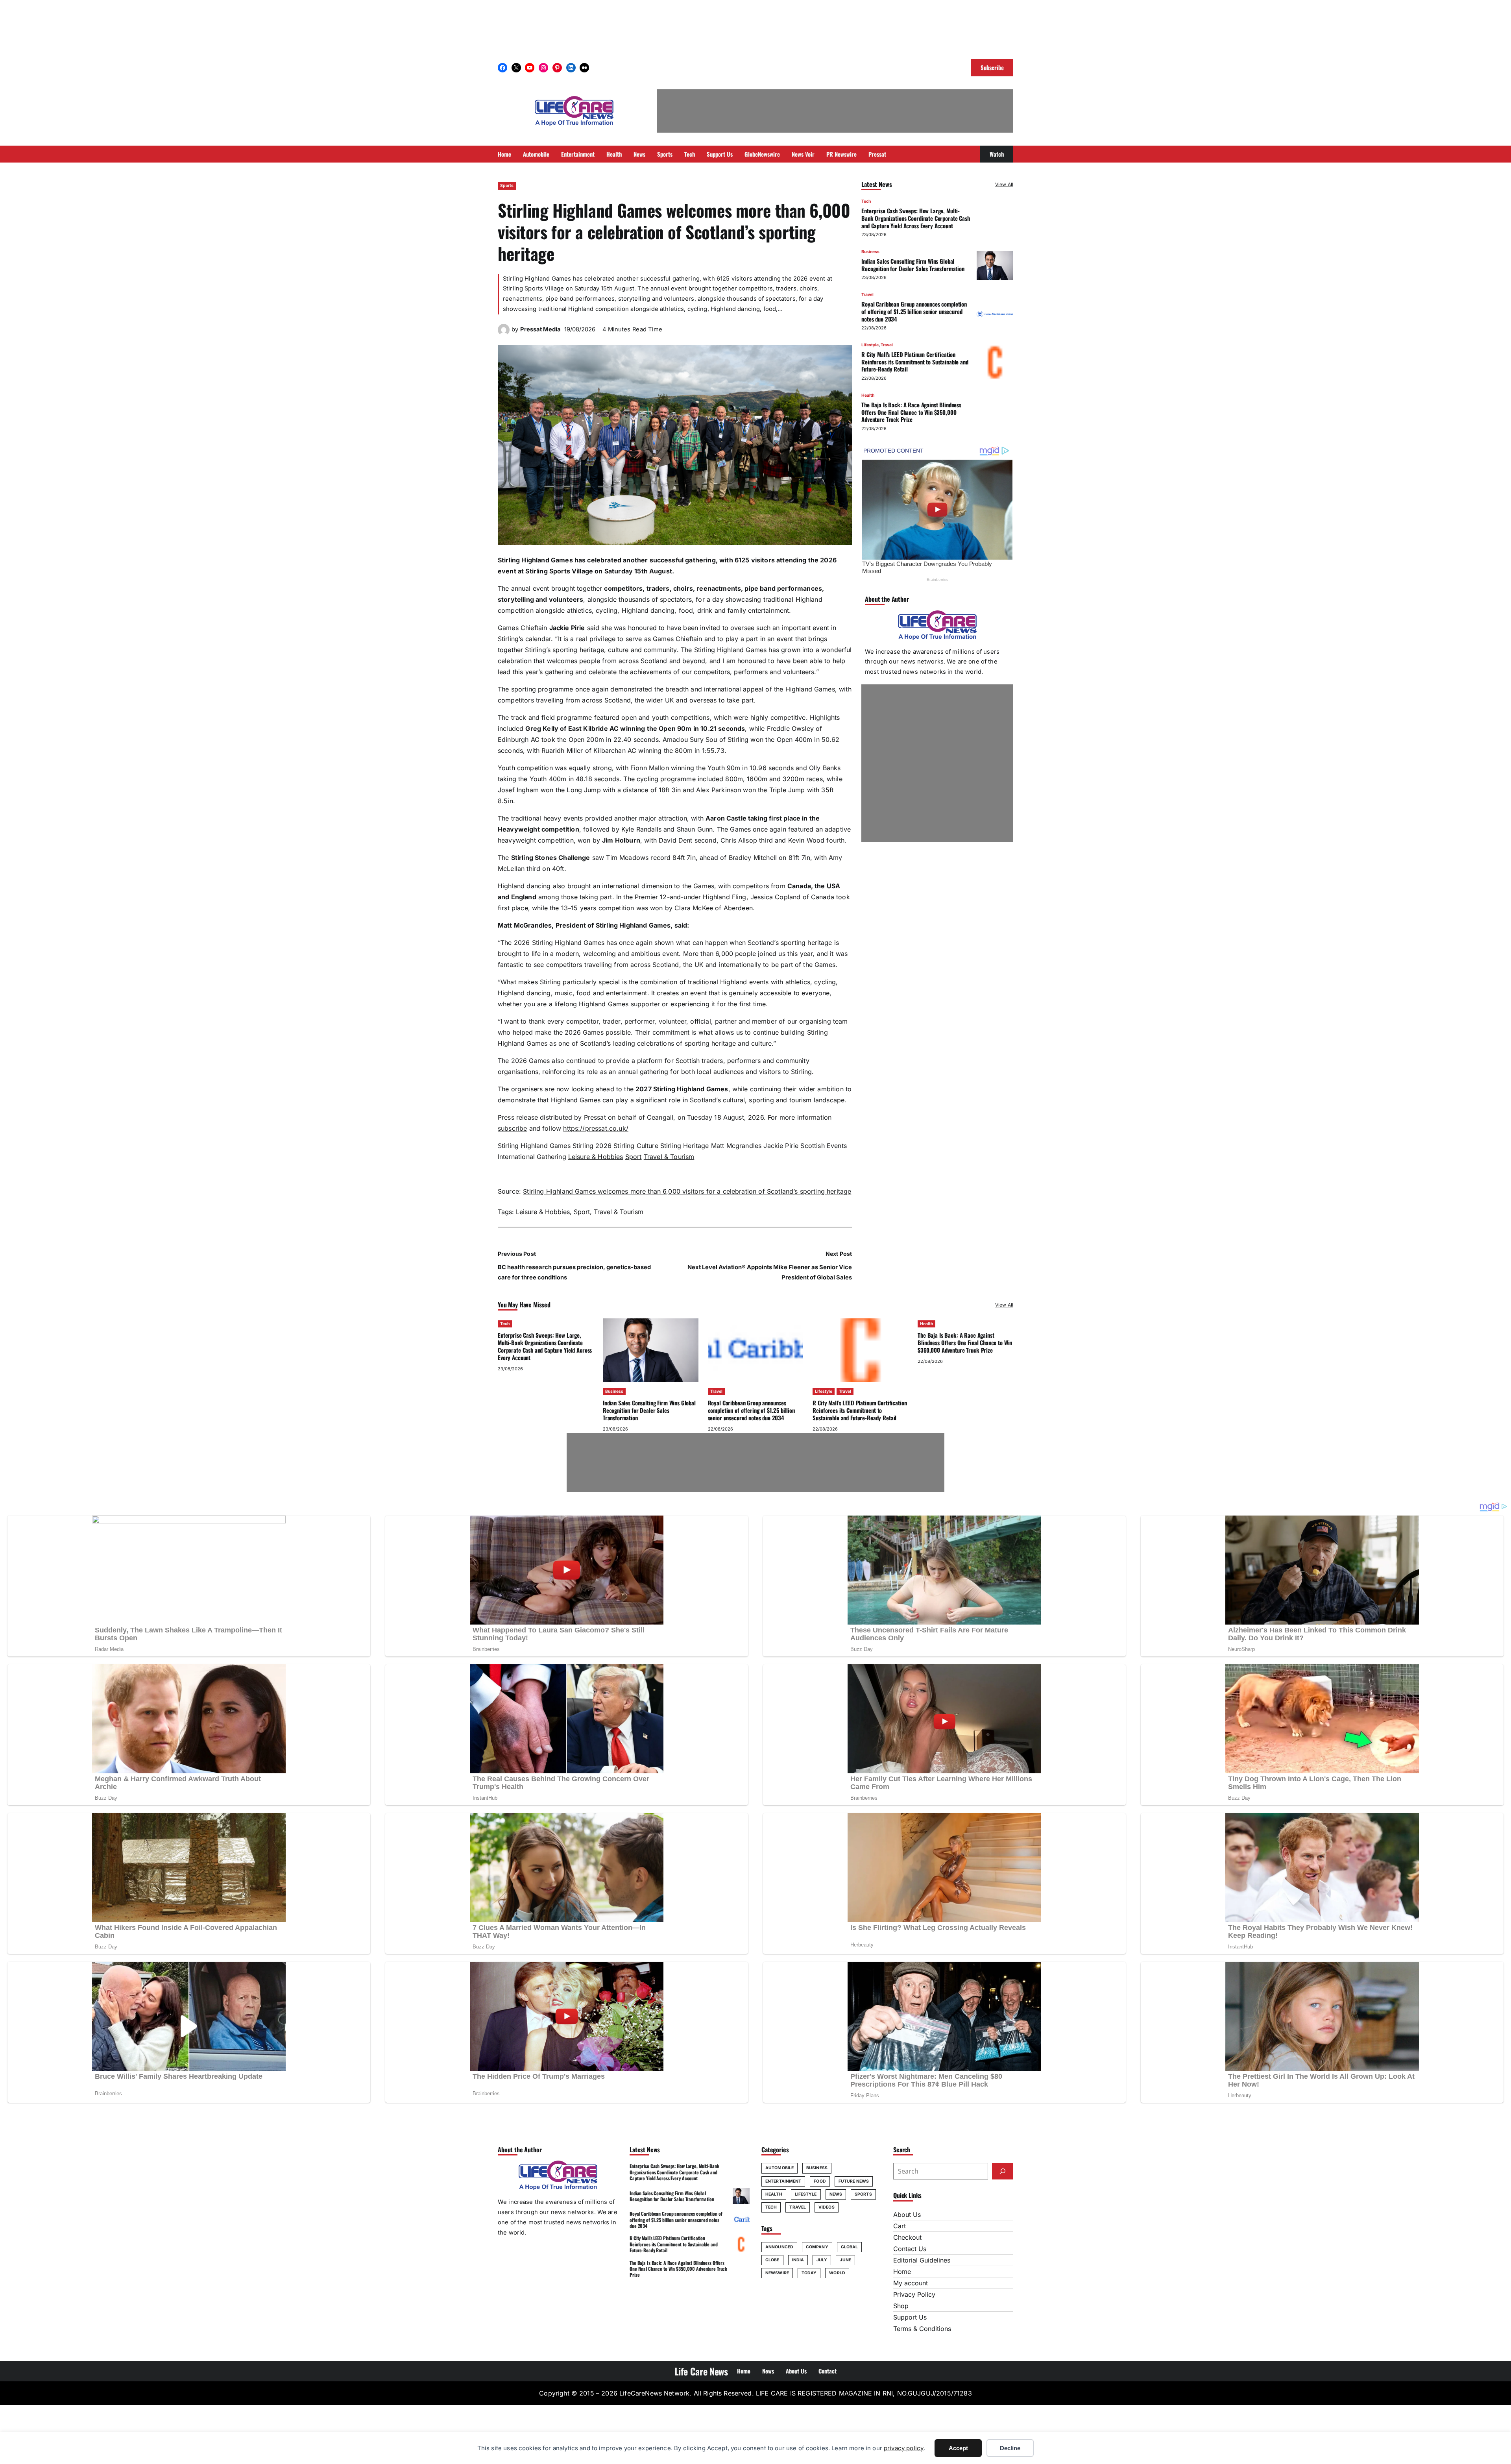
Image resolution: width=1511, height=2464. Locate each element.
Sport (634, 1157)
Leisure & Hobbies (596, 1157)
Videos (827, 2207)
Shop (901, 2306)
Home (902, 2272)
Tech (866, 201)
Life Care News (701, 2371)
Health (868, 395)
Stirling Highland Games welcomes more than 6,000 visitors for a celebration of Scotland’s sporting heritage (687, 1191)
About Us (907, 2214)
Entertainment (783, 2181)
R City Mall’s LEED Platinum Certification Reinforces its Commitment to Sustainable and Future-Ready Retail (915, 362)
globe (772, 2260)
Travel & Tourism (669, 1157)
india (798, 2260)
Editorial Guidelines (922, 2260)
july (822, 2260)
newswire (777, 2273)
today (809, 2273)
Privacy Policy (914, 2294)
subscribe (512, 1128)
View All (1004, 184)
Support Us (910, 2317)
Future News (854, 2181)
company (817, 2247)
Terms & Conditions (922, 2329)
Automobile (780, 2168)
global (850, 2247)
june (845, 2260)
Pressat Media (540, 329)
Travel (867, 295)
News (836, 2194)
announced (779, 2247)
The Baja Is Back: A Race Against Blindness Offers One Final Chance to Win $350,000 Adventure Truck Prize (911, 412)
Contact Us (910, 2249)
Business (870, 252)
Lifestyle (870, 345)
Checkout (907, 2237)
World (837, 2273)
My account (911, 2283)
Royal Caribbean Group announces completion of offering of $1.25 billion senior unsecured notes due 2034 (914, 312)
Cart (900, 2226)
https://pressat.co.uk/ (596, 1128)
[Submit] (1003, 2171)
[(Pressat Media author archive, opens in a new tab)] (504, 333)
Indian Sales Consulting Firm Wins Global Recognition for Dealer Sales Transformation (913, 265)
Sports (507, 186)
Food (820, 2181)
